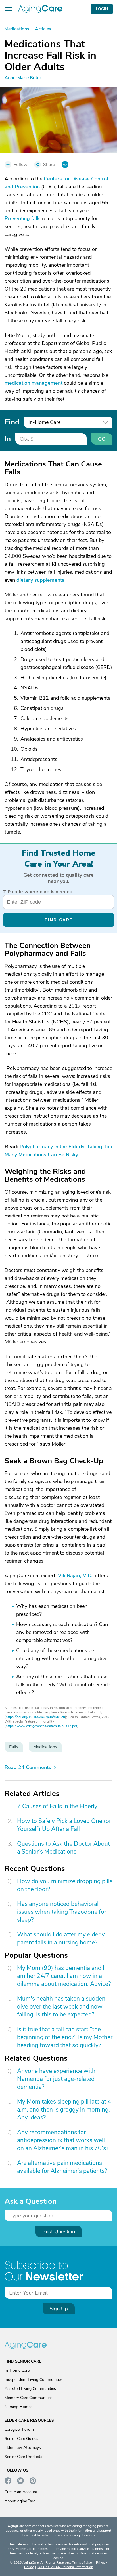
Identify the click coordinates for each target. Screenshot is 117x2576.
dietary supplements (40, 580)
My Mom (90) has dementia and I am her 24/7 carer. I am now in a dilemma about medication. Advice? (64, 1976)
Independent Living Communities (34, 2380)
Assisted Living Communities (30, 2389)
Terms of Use (82, 2562)
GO (102, 439)
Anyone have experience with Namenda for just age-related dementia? (56, 2079)
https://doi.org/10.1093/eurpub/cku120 (35, 1717)
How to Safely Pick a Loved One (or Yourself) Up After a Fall (64, 1825)
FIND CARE (59, 920)
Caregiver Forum (19, 2429)
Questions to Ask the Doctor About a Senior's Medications (63, 1848)
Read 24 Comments (28, 1767)
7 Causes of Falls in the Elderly (57, 1806)
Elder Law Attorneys (23, 2448)
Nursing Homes (18, 2407)
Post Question (59, 2232)
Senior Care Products (23, 2457)
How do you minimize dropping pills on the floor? (65, 1885)
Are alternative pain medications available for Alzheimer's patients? (62, 2167)
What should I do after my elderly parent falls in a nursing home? (61, 1938)
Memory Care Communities (29, 2398)
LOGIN (102, 9)
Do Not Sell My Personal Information (65, 2567)
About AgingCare (20, 2501)
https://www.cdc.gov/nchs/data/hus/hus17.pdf (41, 1726)
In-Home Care (17, 2370)
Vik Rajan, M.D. (75, 1576)
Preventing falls (23, 218)
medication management (34, 383)
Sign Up (59, 2309)
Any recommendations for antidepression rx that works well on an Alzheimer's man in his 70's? (63, 2140)
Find (12, 422)
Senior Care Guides (21, 2439)
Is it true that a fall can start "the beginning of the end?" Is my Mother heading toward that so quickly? (65, 2037)
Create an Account (21, 2492)
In (8, 439)
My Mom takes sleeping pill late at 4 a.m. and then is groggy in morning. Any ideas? (64, 2110)
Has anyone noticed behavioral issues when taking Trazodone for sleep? (62, 1912)
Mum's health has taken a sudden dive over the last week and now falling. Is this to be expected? (61, 2007)
